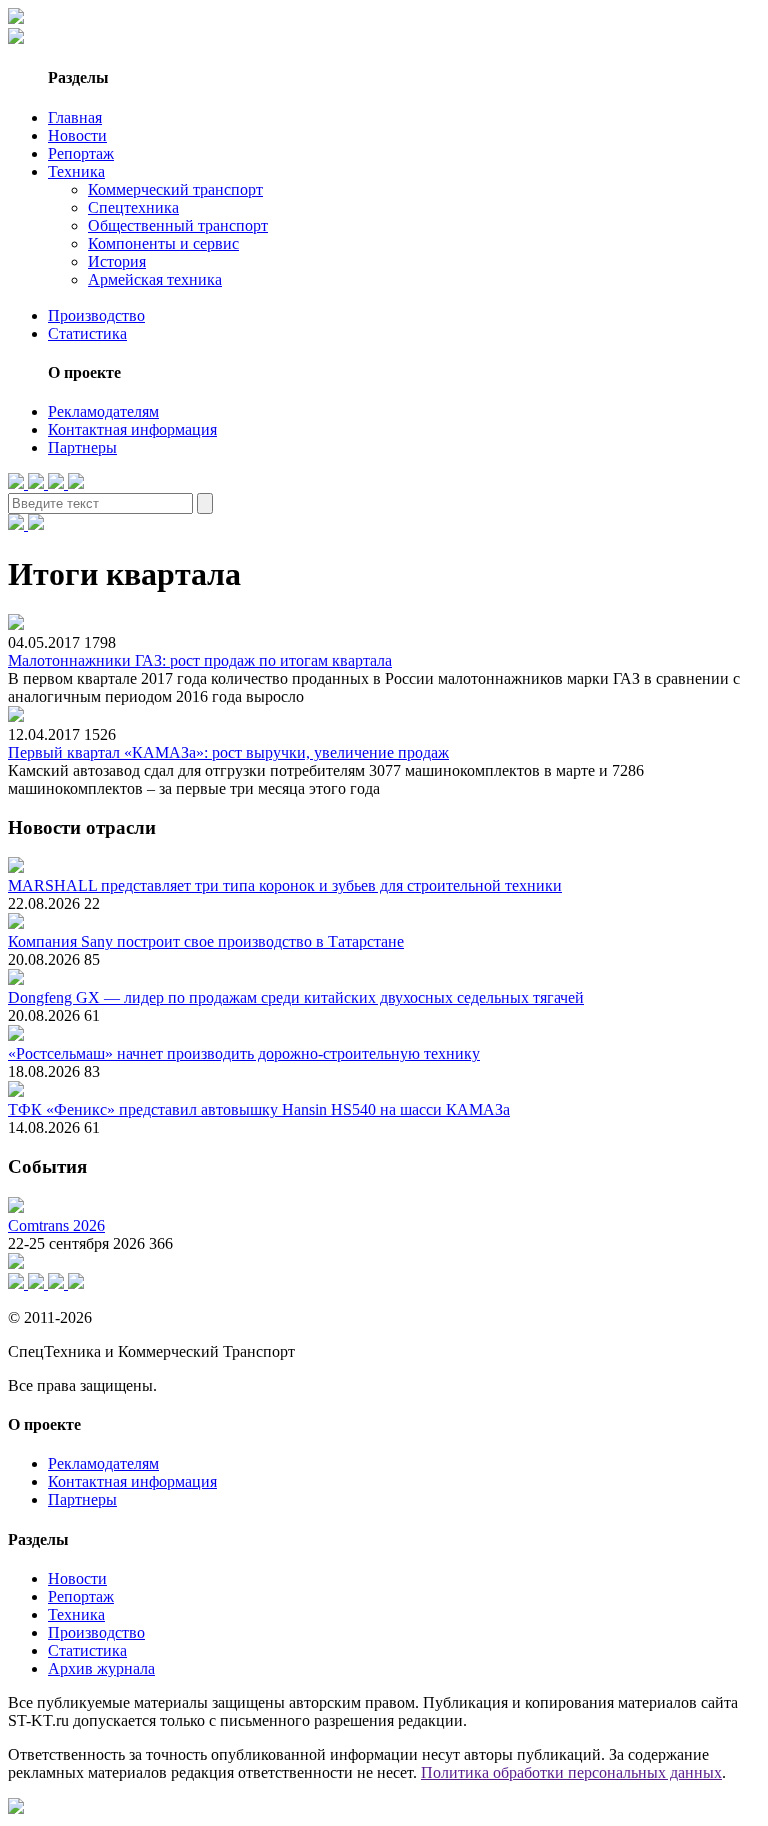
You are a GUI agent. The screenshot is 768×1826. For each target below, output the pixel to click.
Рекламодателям (103, 411)
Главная (75, 117)
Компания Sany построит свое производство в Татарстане (206, 941)
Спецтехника (133, 207)
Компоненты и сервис (163, 243)
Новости (77, 135)
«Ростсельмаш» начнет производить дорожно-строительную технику (244, 1053)
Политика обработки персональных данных (571, 1772)
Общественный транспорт (178, 225)
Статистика (87, 333)
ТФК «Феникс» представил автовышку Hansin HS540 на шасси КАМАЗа (259, 1109)
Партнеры (82, 447)
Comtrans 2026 (56, 1225)
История (117, 261)
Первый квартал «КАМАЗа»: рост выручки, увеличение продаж (228, 752)
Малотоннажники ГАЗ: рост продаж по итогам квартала (200, 660)
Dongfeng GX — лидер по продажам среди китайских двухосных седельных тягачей (296, 997)
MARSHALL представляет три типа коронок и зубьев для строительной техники (285, 885)
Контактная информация (132, 429)
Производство (96, 315)
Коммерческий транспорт (175, 189)
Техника (76, 171)
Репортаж (81, 153)
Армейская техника (155, 279)
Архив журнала (101, 1668)
